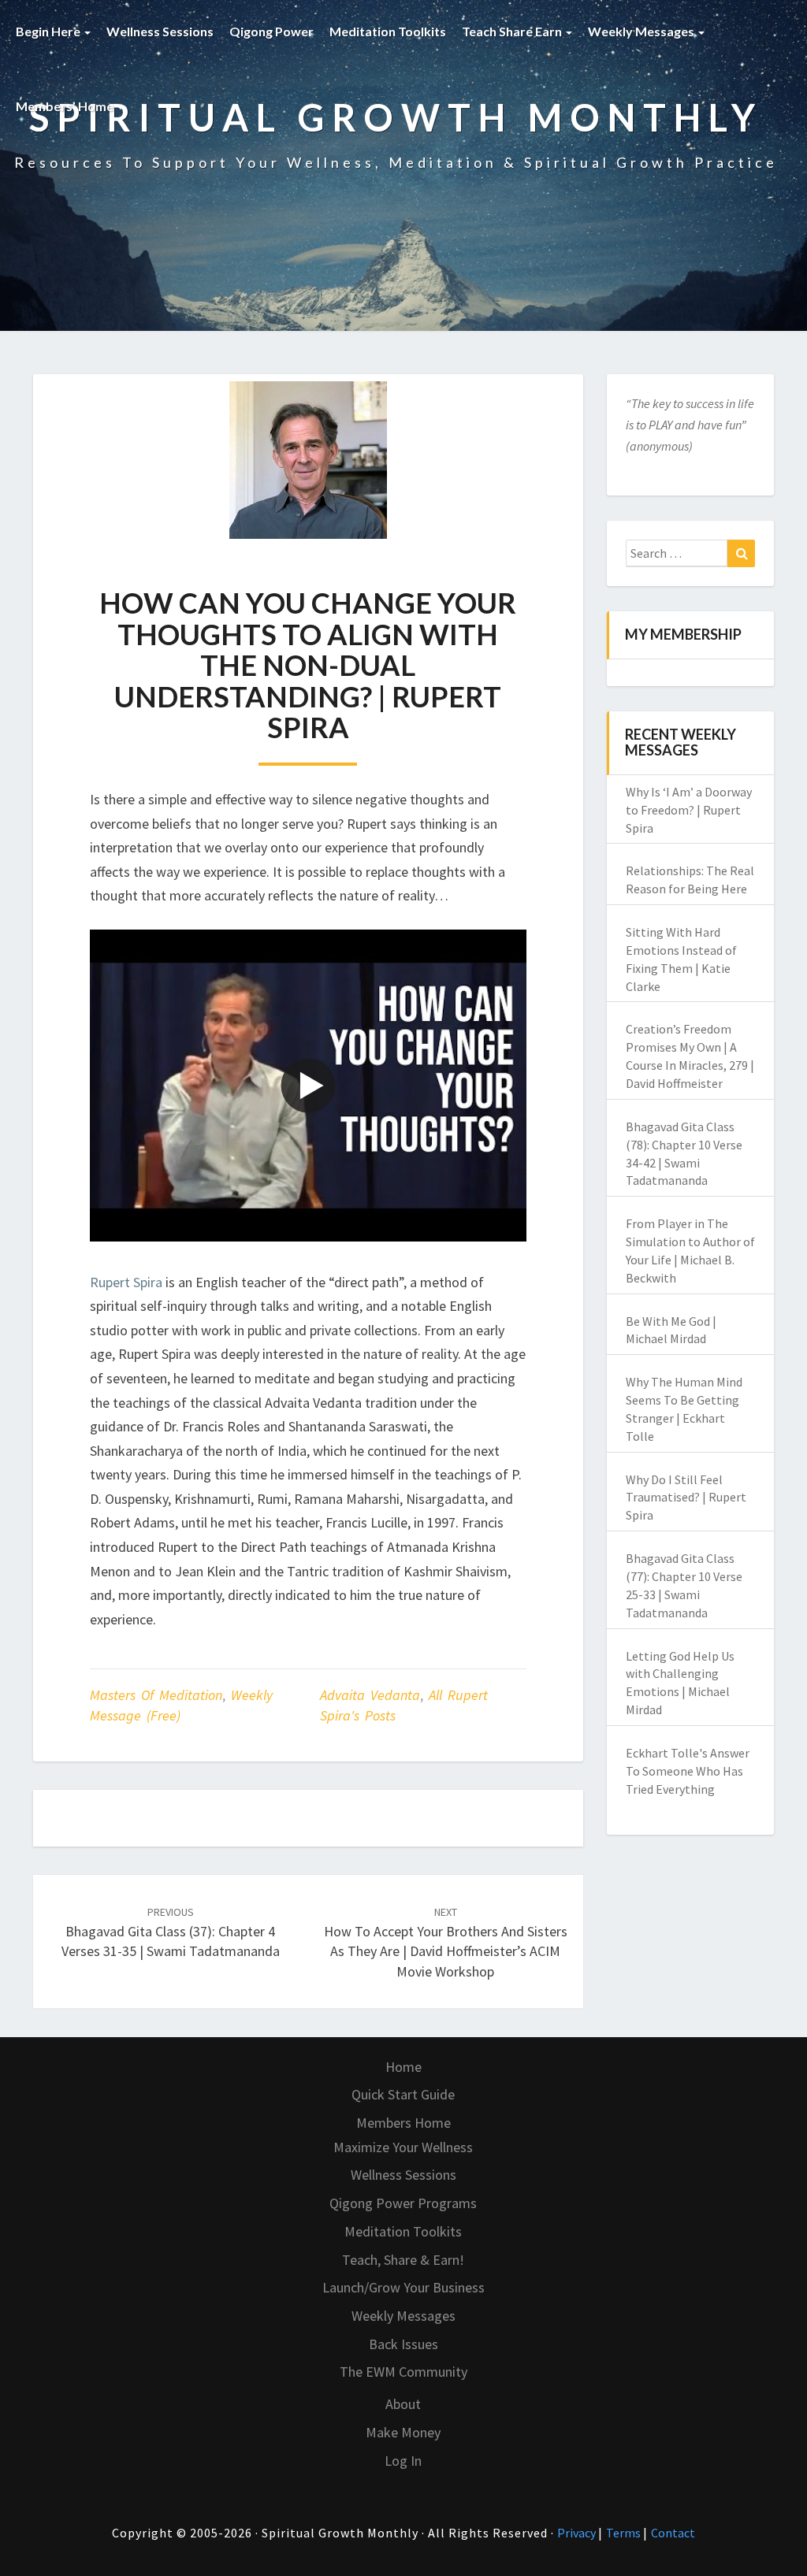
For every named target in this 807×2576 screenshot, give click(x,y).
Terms (625, 2533)
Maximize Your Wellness (403, 2147)
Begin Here (49, 31)
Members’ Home (66, 106)
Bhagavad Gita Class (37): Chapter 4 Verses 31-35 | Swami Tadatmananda (171, 1932)
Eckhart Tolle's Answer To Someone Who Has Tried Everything (688, 1771)
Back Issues (403, 2344)
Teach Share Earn (513, 31)
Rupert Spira (126, 1282)
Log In (403, 2461)
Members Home (403, 2123)
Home (403, 2067)
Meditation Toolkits (388, 31)
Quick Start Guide (403, 2094)
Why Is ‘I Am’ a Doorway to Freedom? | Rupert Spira (689, 810)
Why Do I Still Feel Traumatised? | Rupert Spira (686, 1498)
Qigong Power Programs (403, 2203)
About (403, 2404)
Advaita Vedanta (370, 1695)
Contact (673, 2533)
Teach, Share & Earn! (403, 2260)
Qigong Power (271, 31)
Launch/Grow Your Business (403, 2287)
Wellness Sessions (160, 31)
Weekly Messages (642, 31)
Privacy (578, 2533)
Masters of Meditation (156, 1695)
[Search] (741, 554)
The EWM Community (403, 2372)
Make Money (403, 2432)
